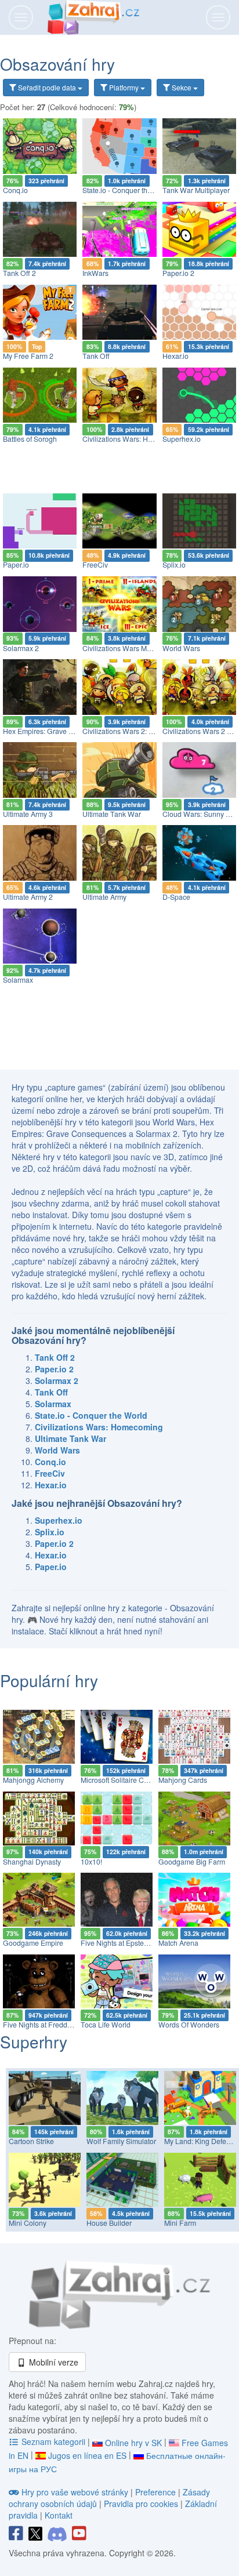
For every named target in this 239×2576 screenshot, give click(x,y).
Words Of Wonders (189, 2025)
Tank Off (96, 356)
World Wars (181, 648)
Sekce (182, 87)
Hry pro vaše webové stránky (75, 2492)
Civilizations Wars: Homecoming (134, 439)
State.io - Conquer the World (127, 190)
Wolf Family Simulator (121, 2141)
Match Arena (178, 1943)
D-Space (176, 897)
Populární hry (49, 1680)
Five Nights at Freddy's (39, 2025)
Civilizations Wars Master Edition (134, 648)
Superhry (34, 2041)
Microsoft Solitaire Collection (126, 1780)
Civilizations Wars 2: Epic (122, 731)
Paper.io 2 (178, 273)
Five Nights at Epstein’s (118, 1943)
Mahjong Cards (183, 1780)
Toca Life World (106, 2025)
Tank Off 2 (19, 273)
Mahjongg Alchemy (33, 1780)
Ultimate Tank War (112, 814)
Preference (157, 2492)
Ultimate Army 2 (28, 897)
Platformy (124, 87)
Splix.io (174, 565)
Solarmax (18, 980)
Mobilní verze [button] (52, 2362)
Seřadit (46, 87)
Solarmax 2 (21, 648)
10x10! (91, 1862)
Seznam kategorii (53, 2441)
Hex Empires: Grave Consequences (60, 731)
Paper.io (16, 565)
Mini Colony (28, 2223)
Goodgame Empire (33, 1943)
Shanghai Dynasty (32, 1862)
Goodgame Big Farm (192, 1862)
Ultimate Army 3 (28, 814)
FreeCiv (95, 565)
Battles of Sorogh (30, 439)
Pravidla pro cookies (141, 2504)
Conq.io (15, 190)
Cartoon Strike (31, 2141)
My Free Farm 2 (28, 356)
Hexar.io (175, 356)
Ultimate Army (104, 897)
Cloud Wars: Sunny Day (200, 814)
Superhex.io (182, 439)
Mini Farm (180, 2223)
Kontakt (59, 2515)
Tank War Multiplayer (196, 190)
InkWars (95, 273)
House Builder (109, 2223)
